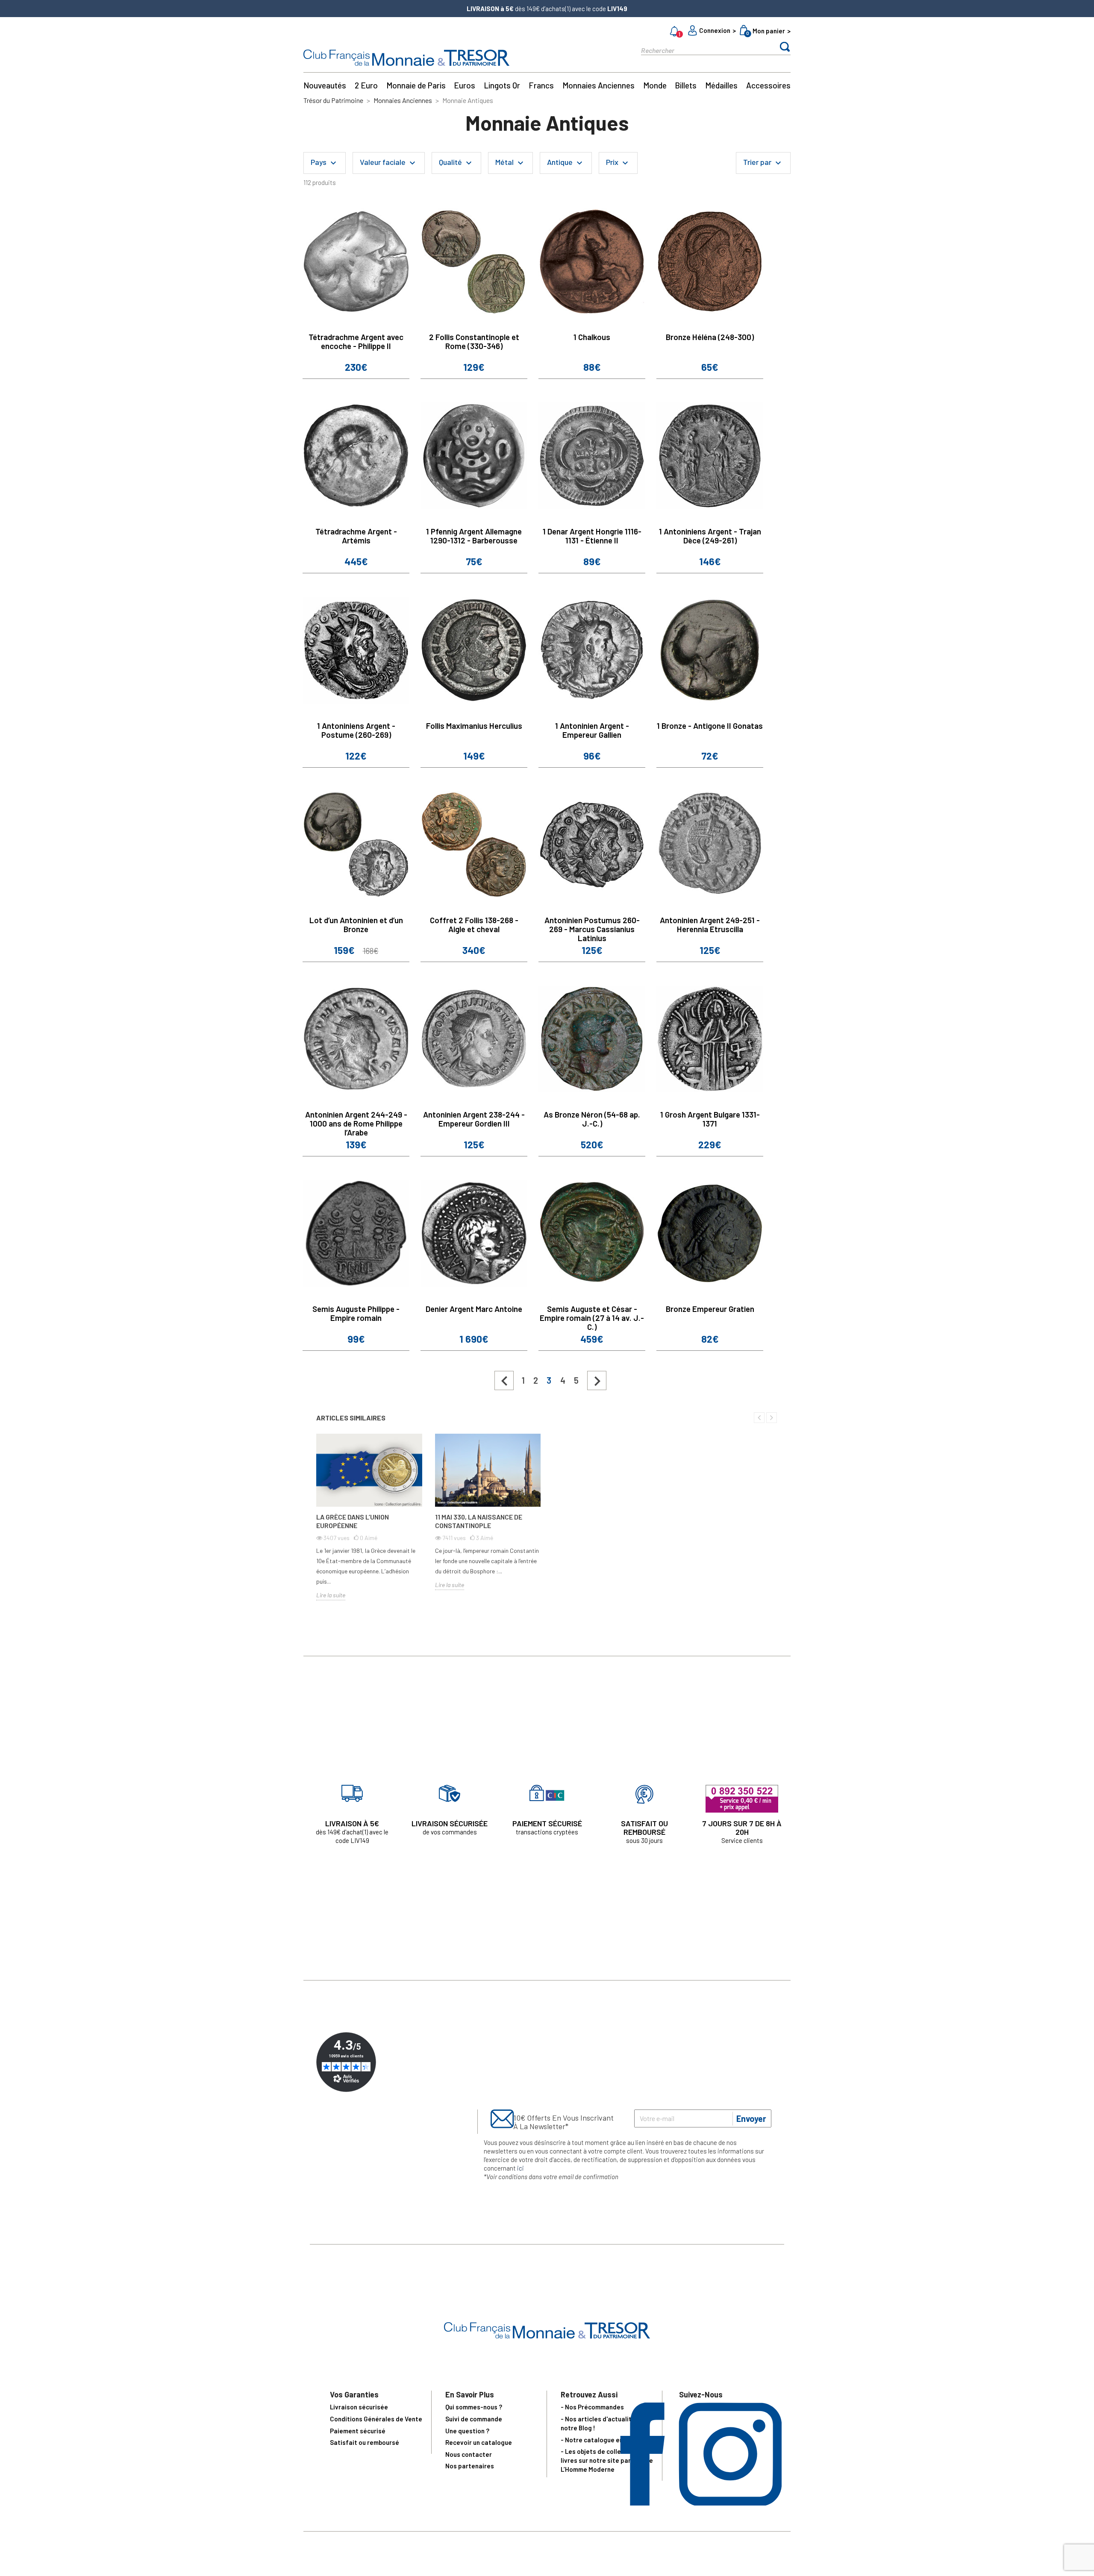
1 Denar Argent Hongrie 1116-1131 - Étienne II (592, 536)
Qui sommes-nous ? (474, 2407)
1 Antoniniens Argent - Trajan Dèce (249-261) (710, 536)
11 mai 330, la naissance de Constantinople (479, 1521)
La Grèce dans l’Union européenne (353, 1521)
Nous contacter (469, 2454)
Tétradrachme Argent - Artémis (356, 536)
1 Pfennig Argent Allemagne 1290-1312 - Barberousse (474, 536)
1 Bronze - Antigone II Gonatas (710, 726)
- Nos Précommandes (592, 2407)
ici (521, 2168)
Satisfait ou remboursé (365, 2442)
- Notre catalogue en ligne (600, 2440)
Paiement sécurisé (358, 2431)
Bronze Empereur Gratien (710, 1309)
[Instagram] (730, 2503)
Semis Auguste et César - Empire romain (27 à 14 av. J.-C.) (592, 1318)
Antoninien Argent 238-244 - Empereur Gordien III (474, 1119)
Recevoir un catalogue (479, 2442)
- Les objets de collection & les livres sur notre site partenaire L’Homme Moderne (607, 2460)
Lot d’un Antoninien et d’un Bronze (356, 924)
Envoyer (751, 2118)
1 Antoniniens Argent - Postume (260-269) (356, 730)
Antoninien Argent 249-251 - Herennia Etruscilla (710, 924)
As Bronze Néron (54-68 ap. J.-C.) (592, 1119)
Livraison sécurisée (359, 2407)
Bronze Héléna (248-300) (710, 337)
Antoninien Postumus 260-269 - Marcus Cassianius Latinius (592, 929)
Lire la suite (331, 1595)
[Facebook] (642, 2503)
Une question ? (467, 2431)
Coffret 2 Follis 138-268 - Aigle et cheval (474, 924)
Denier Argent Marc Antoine (474, 1309)
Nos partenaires (470, 2466)
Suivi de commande (474, 2419)
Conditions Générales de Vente (376, 2419)
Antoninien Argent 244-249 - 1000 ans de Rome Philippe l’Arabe (356, 1123)
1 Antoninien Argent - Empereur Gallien (592, 730)
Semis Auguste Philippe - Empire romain (356, 1313)
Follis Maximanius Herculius (474, 726)
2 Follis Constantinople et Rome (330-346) (474, 341)
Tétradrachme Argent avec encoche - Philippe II (356, 341)
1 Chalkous (592, 337)
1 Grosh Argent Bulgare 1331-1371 (710, 1119)
